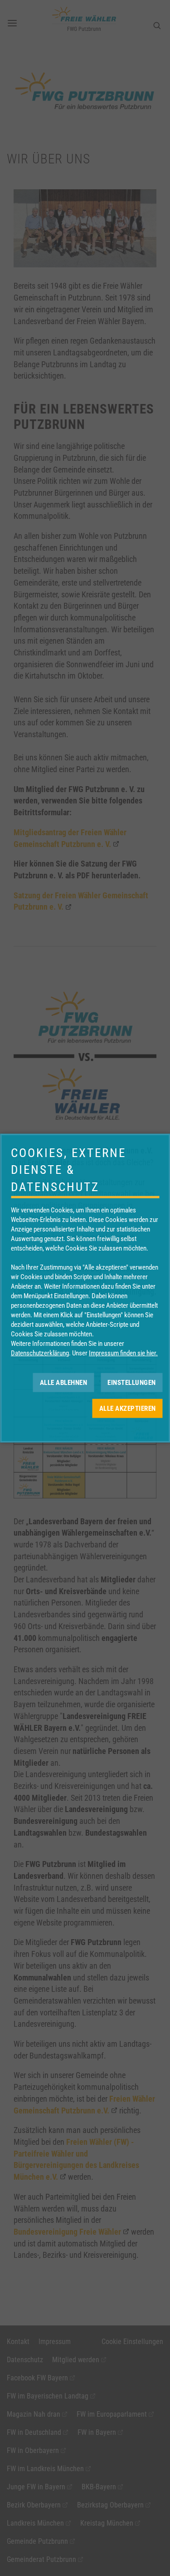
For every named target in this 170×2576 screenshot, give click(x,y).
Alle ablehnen (64, 1382)
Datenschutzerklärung (40, 1353)
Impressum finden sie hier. (123, 1353)
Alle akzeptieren (128, 1408)
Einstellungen (132, 1382)
